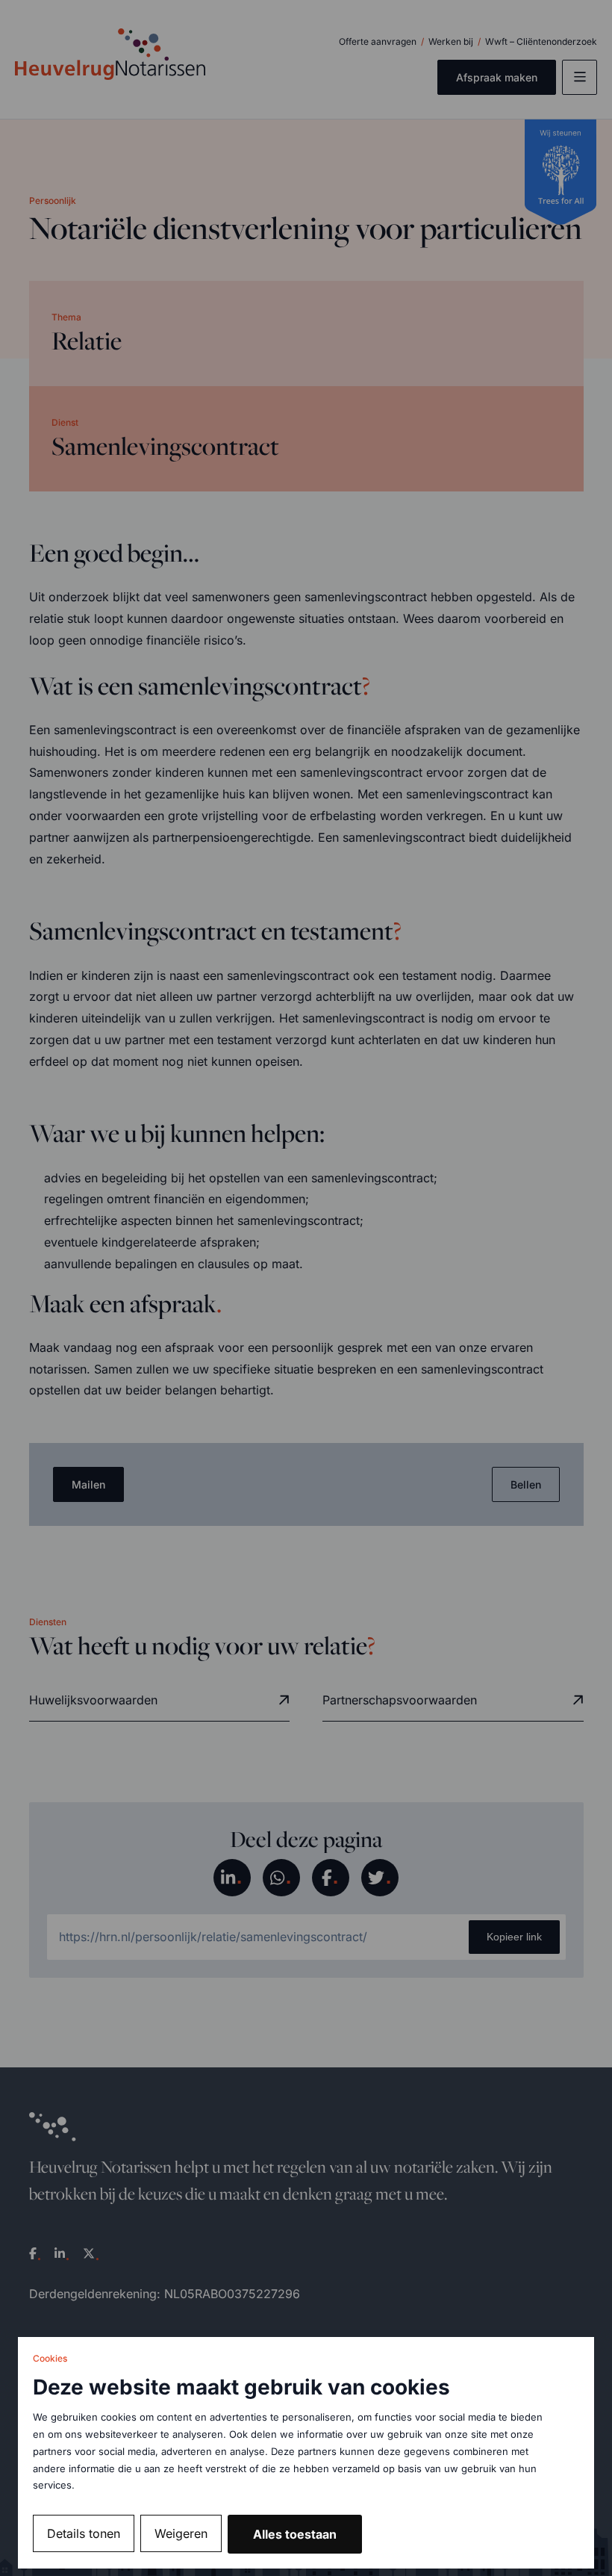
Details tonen (84, 2533)
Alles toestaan (295, 2534)
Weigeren (181, 2533)
